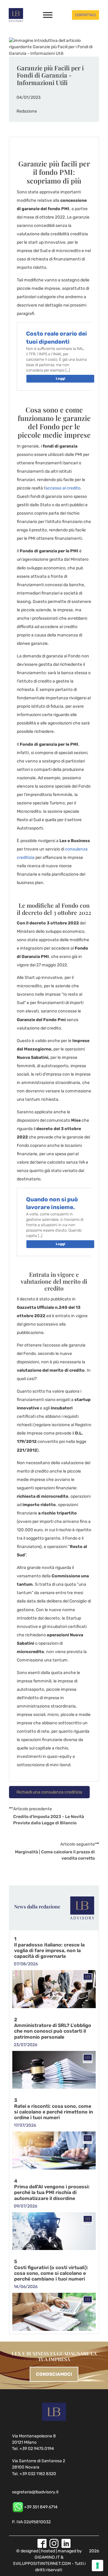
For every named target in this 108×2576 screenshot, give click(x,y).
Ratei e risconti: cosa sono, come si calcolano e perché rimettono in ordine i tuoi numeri (54, 2112)
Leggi (60, 379)
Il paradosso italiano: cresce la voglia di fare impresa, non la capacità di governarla (49, 1951)
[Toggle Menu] (48, 15)
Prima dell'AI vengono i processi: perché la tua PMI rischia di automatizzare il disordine (52, 2193)
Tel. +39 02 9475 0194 (33, 2449)
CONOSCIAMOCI (54, 2374)
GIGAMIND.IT (47, 2557)
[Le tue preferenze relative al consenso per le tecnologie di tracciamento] (97, 2566)
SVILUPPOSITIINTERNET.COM (42, 2564)
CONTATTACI (85, 15)
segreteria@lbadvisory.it (35, 2492)
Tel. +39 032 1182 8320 (34, 2474)
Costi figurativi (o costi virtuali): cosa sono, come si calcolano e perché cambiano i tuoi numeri (51, 2273)
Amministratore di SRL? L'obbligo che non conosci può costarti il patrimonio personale (53, 2031)
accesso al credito (63, 488)
